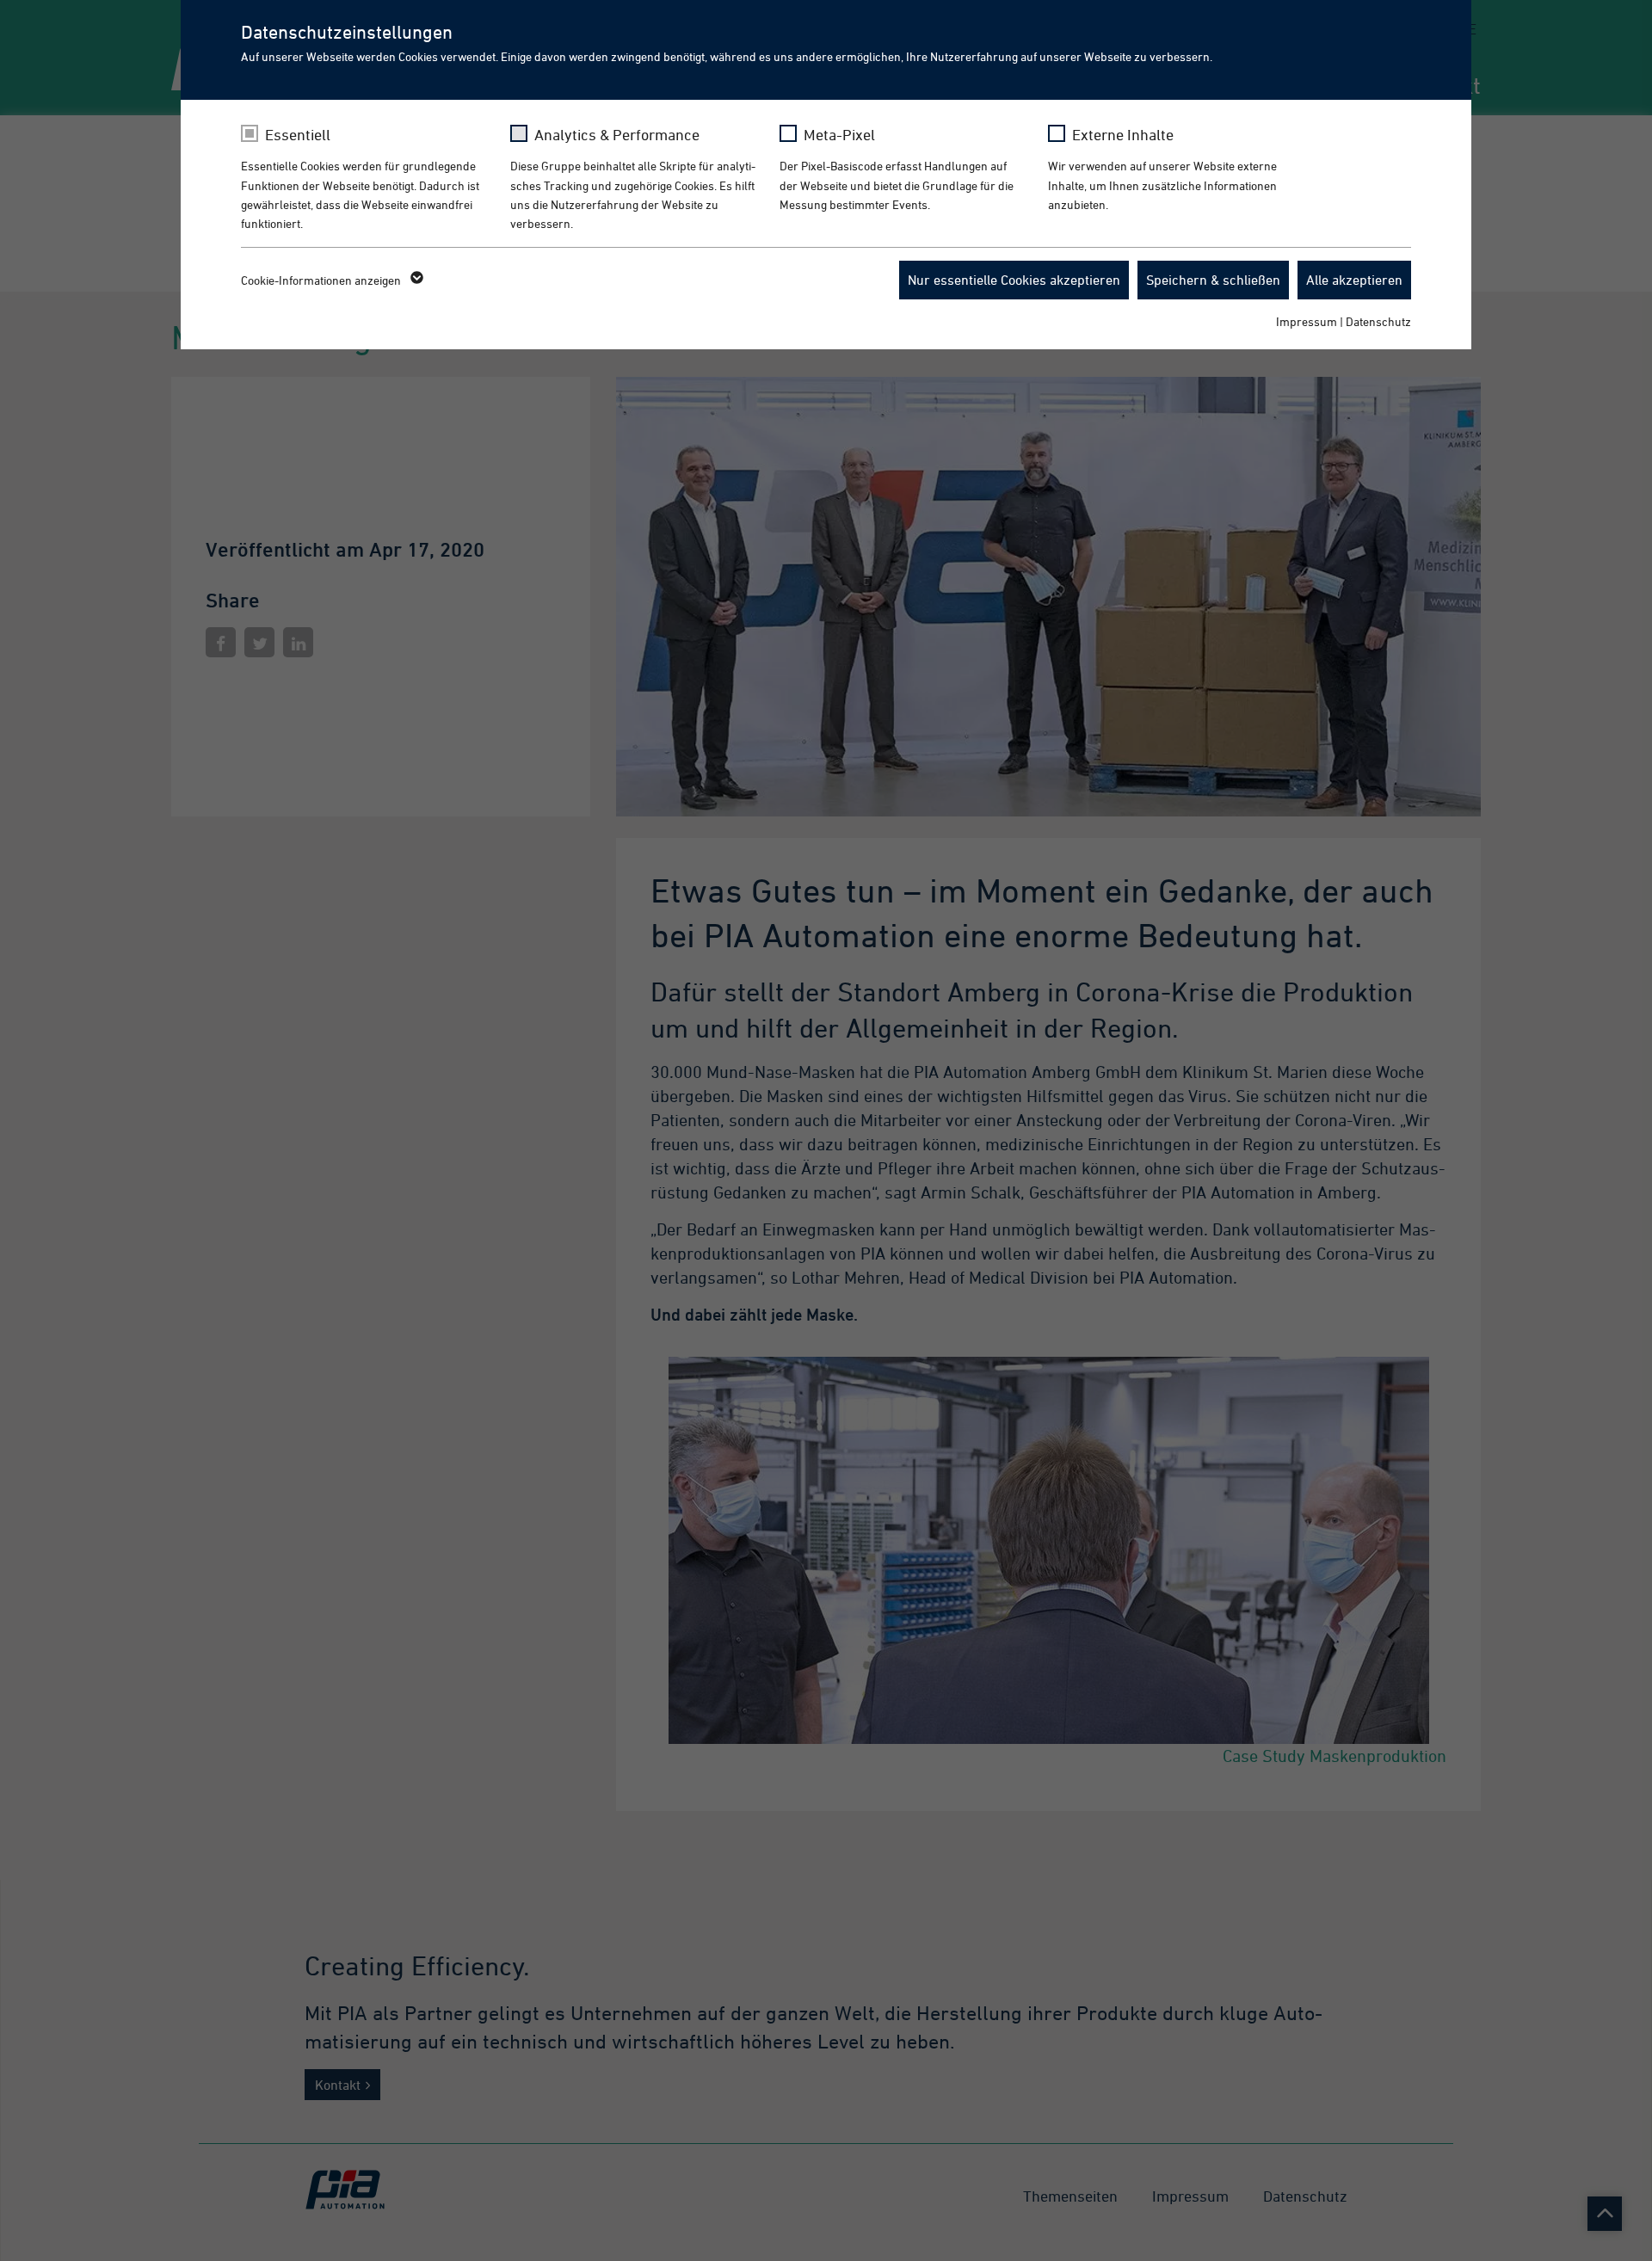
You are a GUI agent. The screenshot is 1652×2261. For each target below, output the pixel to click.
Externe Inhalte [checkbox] (1123, 135)
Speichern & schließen (1213, 280)
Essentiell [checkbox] (298, 135)
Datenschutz (1378, 321)
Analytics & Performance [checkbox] (617, 135)
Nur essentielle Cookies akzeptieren (1014, 280)
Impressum (1307, 321)
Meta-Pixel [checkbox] (839, 135)
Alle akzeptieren (1354, 280)
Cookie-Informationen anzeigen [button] (322, 280)
